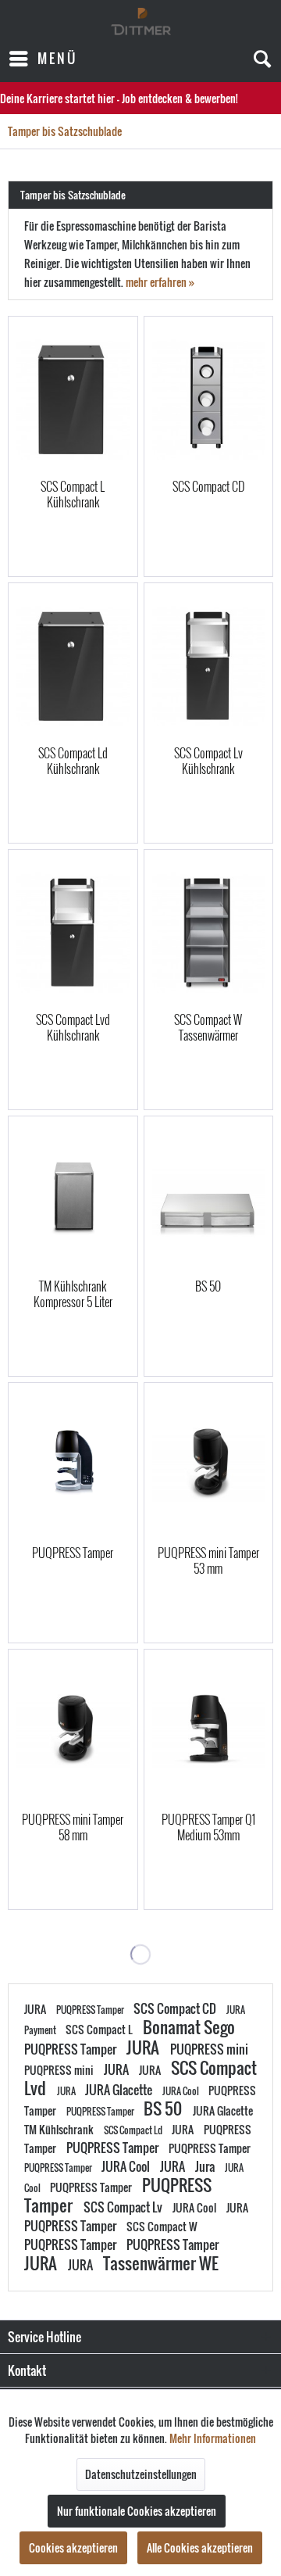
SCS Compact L (100, 2029)
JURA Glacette (120, 2090)
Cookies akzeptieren (73, 2547)
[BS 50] (208, 1199)
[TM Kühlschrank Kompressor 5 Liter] (73, 1199)
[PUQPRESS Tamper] (73, 1466)
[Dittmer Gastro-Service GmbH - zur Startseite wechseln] (141, 21)
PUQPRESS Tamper (73, 1553)
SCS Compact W (162, 2226)
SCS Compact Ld (134, 2130)
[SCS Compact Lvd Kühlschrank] (73, 933)
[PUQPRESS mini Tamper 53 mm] (208, 1466)
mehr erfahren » (160, 282)
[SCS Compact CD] (208, 399)
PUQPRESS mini (209, 2049)
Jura (206, 2166)
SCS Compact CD (208, 487)
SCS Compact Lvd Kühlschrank (73, 1027)
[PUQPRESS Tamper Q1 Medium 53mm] (208, 1732)
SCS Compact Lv (124, 2207)
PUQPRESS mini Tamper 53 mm (208, 1560)
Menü (57, 58)
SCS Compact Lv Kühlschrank (208, 761)
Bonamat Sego (189, 2027)
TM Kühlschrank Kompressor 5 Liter (73, 1294)
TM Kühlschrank (60, 2129)
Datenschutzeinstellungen (141, 2474)
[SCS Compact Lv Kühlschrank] (208, 666)
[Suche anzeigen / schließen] (261, 59)
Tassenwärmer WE (161, 2263)
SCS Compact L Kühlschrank (73, 494)
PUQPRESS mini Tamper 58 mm (73, 1827)
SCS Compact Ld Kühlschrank (73, 761)
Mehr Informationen (213, 2438)
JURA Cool (181, 2091)
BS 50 (208, 1287)
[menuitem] (43, 59)
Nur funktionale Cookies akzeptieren (137, 2511)
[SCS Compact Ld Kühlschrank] (73, 666)
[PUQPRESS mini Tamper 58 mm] (73, 1732)
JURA (36, 2009)
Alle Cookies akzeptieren (200, 2547)
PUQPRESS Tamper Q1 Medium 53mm (208, 1827)
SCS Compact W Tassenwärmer (208, 1027)
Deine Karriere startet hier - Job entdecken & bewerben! (119, 98)
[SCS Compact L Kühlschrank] (73, 399)
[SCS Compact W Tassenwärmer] (208, 933)
